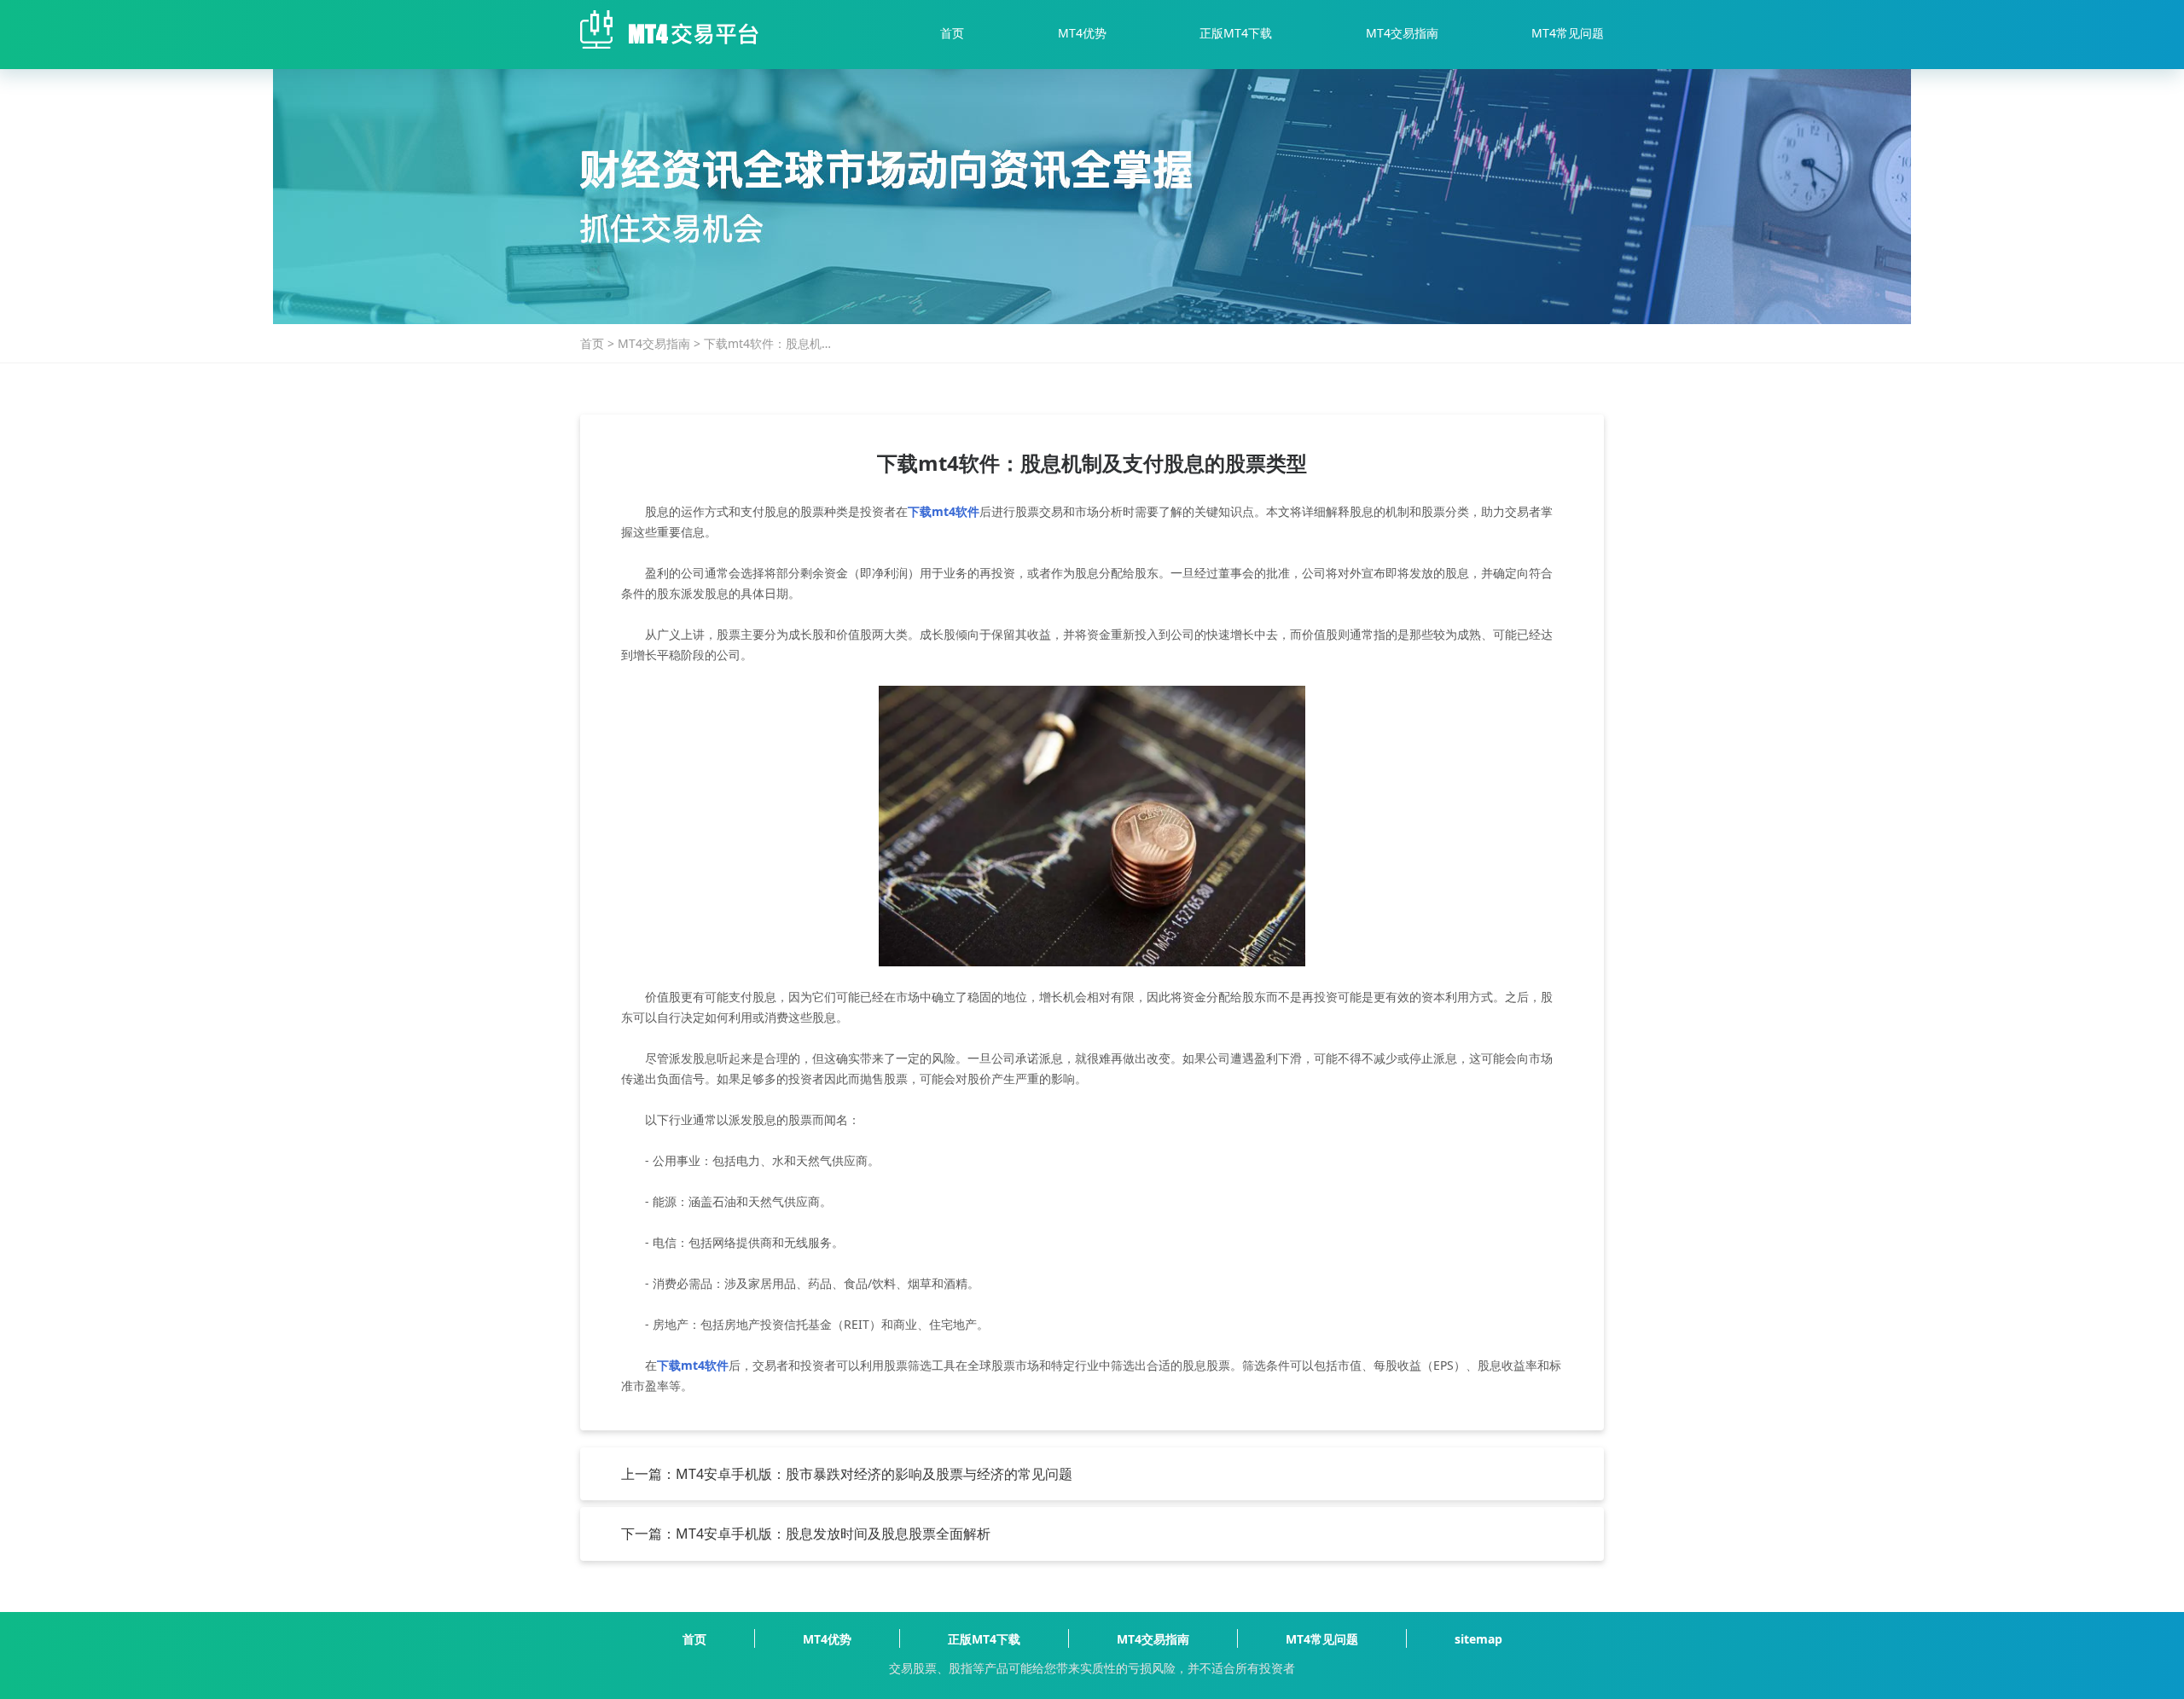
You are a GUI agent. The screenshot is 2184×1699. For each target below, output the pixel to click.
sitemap (1478, 1639)
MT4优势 (1082, 33)
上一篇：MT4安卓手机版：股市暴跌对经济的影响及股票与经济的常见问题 (847, 1474)
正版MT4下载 (1236, 33)
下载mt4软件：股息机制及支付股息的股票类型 (769, 344)
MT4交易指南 (1402, 33)
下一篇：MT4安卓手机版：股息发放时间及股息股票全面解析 (806, 1534)
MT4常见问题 (1568, 33)
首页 (952, 33)
